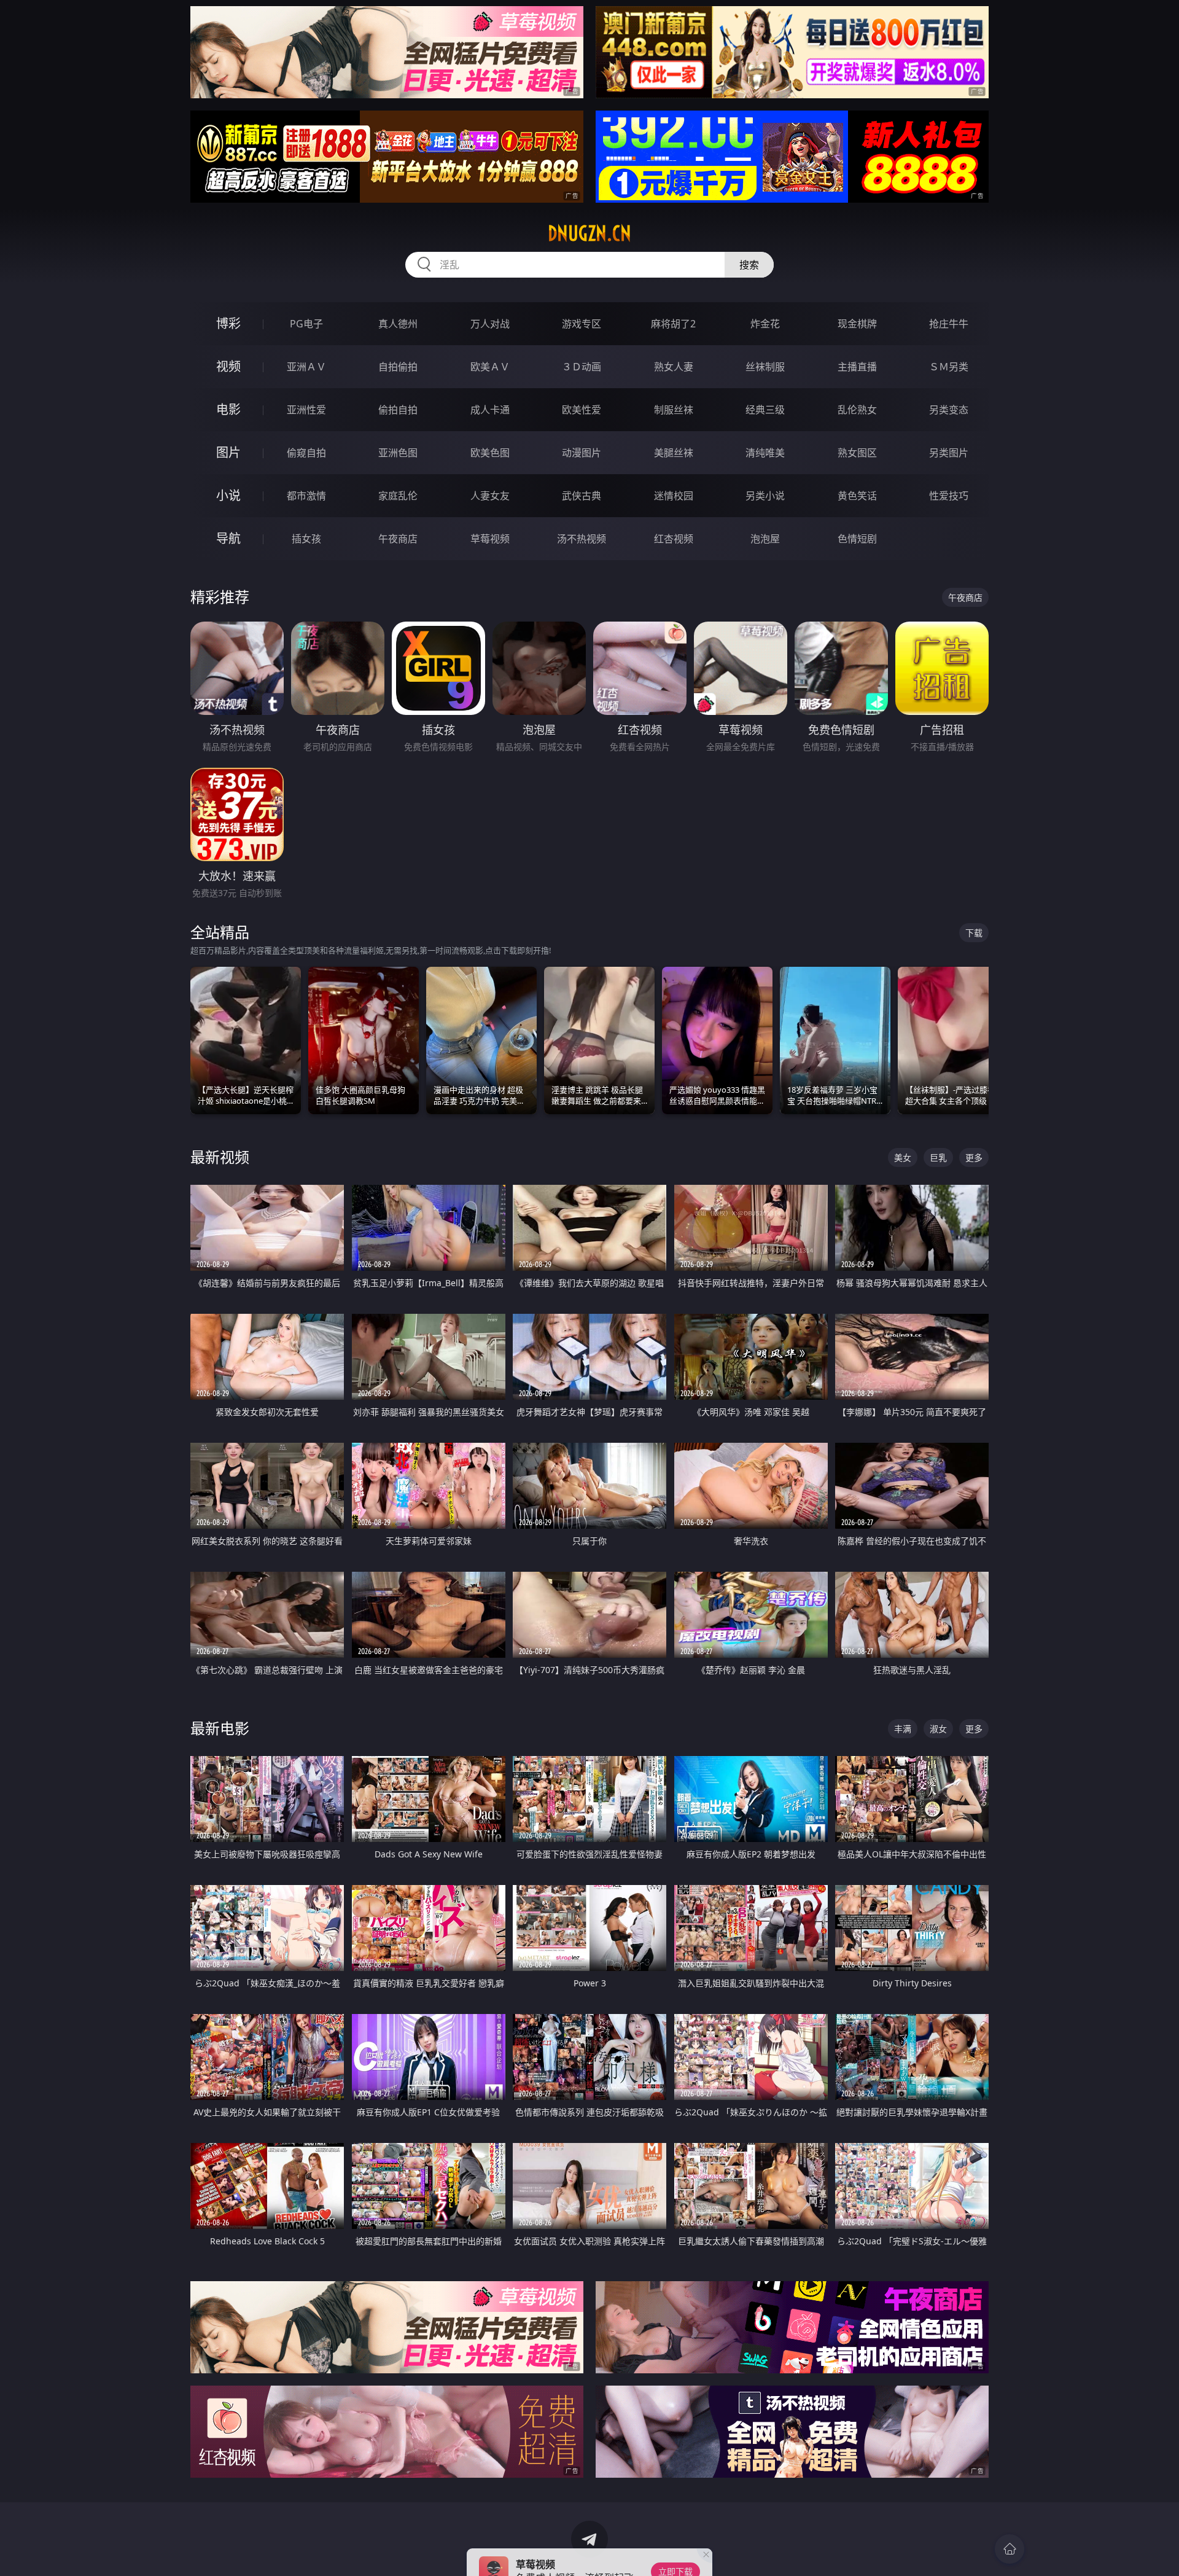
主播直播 (857, 367)
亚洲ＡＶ (306, 367)
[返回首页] (1010, 2549)
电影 (228, 409)
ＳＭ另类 (949, 367)
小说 (228, 495)
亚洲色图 (398, 453)
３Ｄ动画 (582, 367)
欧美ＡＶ (490, 367)
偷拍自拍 (398, 410)
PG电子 (306, 324)
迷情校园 (674, 496)
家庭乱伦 (398, 496)
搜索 (749, 265)
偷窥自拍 (306, 453)
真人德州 (398, 324)
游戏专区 (582, 324)
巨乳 (938, 1157)
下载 (974, 933)
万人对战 (490, 324)
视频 (228, 366)
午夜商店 (398, 539)
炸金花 (765, 324)
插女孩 (306, 539)
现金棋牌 (857, 324)
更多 (974, 1157)
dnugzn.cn (589, 233)
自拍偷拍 (398, 367)
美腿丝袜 (674, 453)
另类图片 (949, 453)
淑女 (938, 1729)
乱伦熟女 (857, 410)
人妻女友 (490, 496)
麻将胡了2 (673, 324)
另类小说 (765, 496)
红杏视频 (674, 539)
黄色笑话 (857, 496)
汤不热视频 (582, 539)
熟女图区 (857, 453)
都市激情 (306, 496)
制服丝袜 (674, 410)
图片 (228, 452)
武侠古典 (582, 496)
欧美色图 (490, 453)
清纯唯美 (765, 453)
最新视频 (220, 1157)
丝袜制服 (765, 367)
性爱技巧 (949, 496)
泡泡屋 (765, 539)
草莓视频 (490, 539)
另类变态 (949, 410)
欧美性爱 (582, 410)
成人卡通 (490, 410)
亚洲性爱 (306, 410)
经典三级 (765, 410)
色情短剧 (857, 539)
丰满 (903, 1729)
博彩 (228, 323)
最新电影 (220, 1728)
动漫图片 (582, 453)
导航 (228, 538)
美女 (903, 1157)
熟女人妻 (674, 367)
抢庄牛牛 (949, 324)
